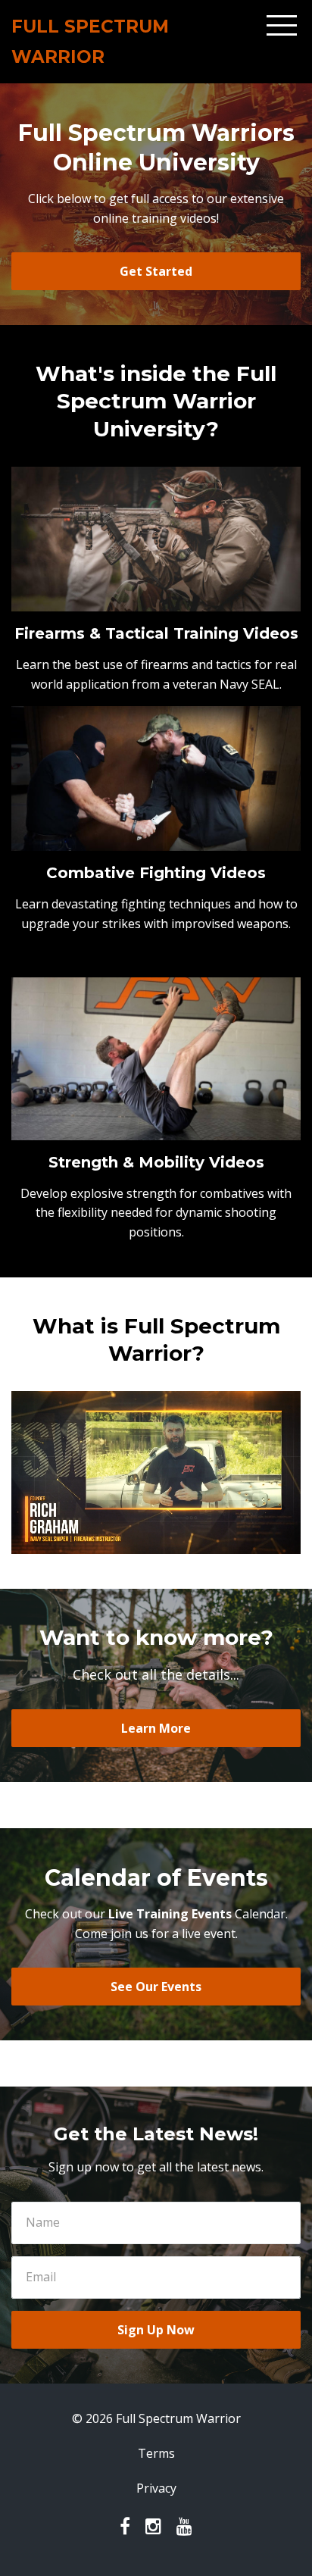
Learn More (156, 1728)
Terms (156, 2453)
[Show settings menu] (258, 1543)
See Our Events (156, 1987)
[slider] (142, 1543)
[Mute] (229, 1543)
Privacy (156, 2488)
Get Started (156, 271)
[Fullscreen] (287, 1543)
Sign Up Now (156, 2330)
